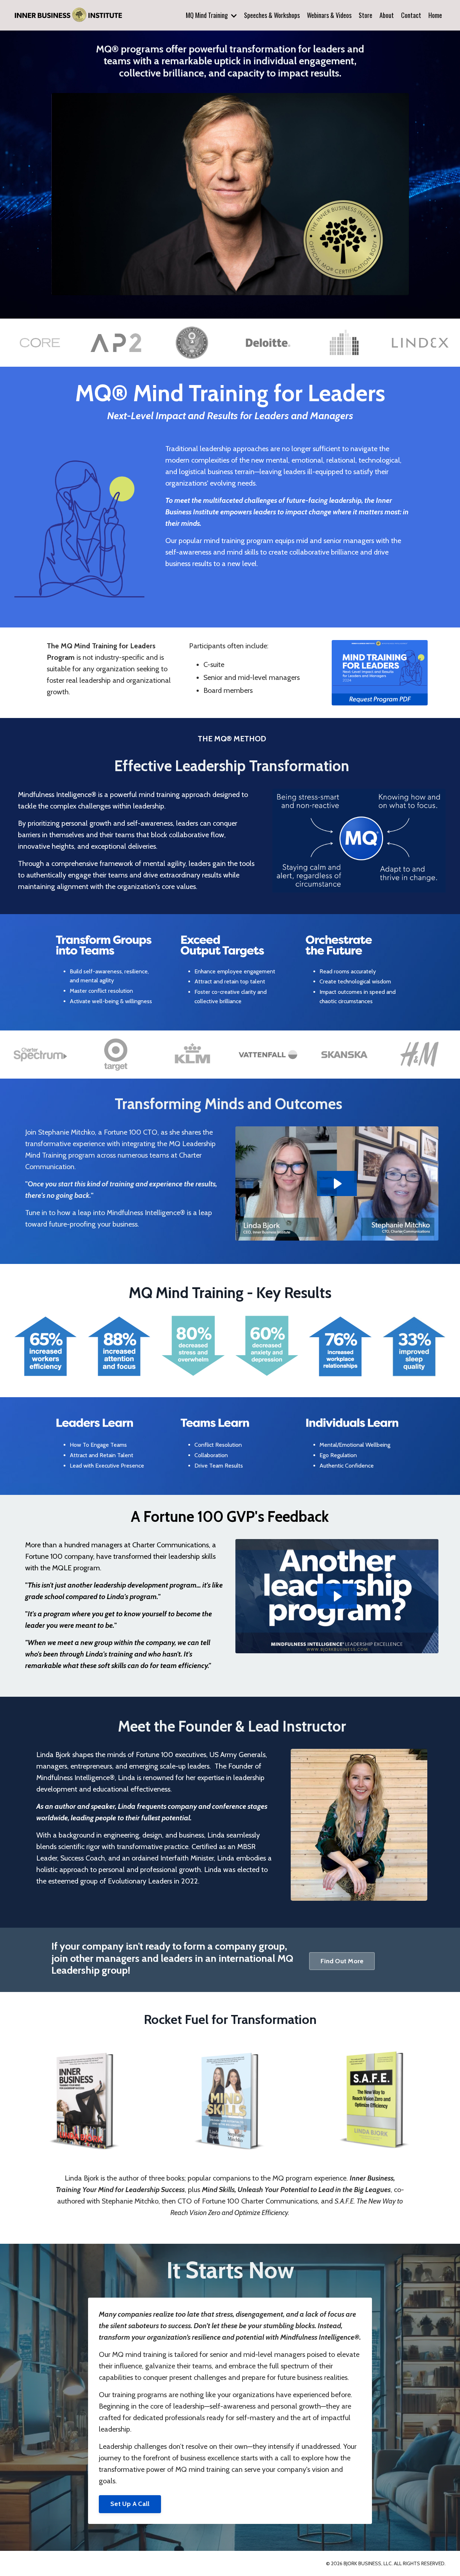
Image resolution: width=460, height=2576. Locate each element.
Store (365, 15)
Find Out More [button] (342, 1961)
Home (435, 15)
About (387, 15)
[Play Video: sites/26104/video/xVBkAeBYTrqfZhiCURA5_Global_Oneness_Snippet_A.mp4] (337, 1184)
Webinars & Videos (329, 15)
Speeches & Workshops (272, 15)
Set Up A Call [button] (130, 2504)
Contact (411, 15)
